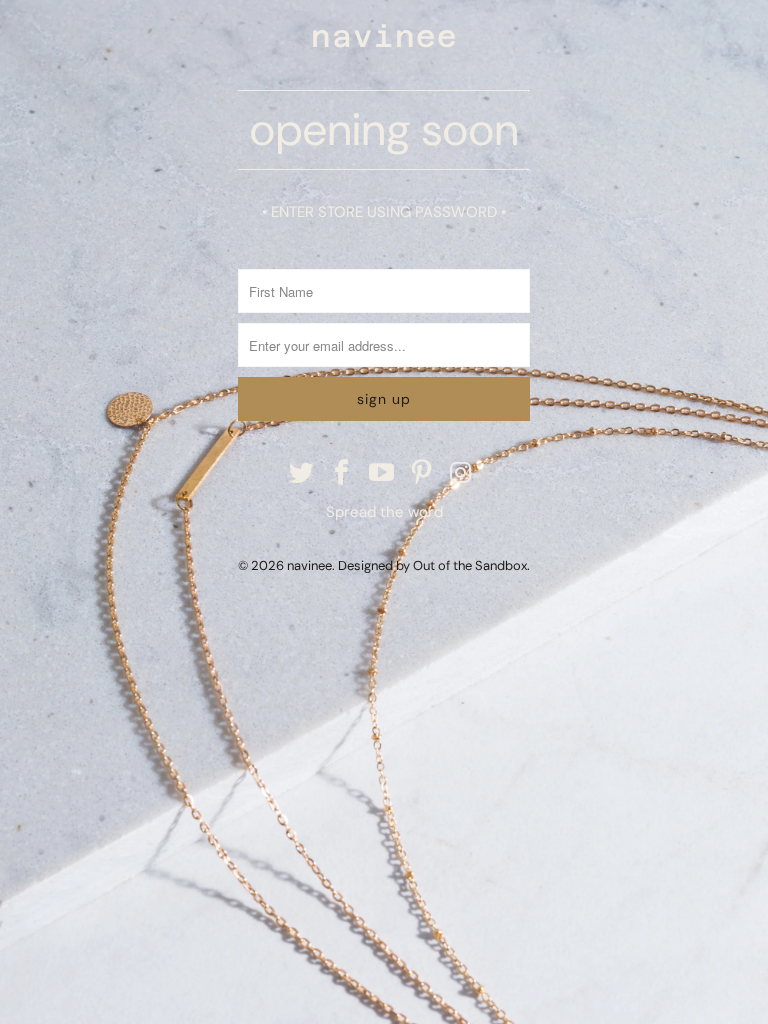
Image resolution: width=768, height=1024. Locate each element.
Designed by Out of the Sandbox (432, 565)
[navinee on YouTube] (382, 474)
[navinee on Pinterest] (422, 474)
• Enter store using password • (384, 212)
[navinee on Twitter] (303, 474)
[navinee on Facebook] (342, 474)
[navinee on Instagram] (462, 474)
